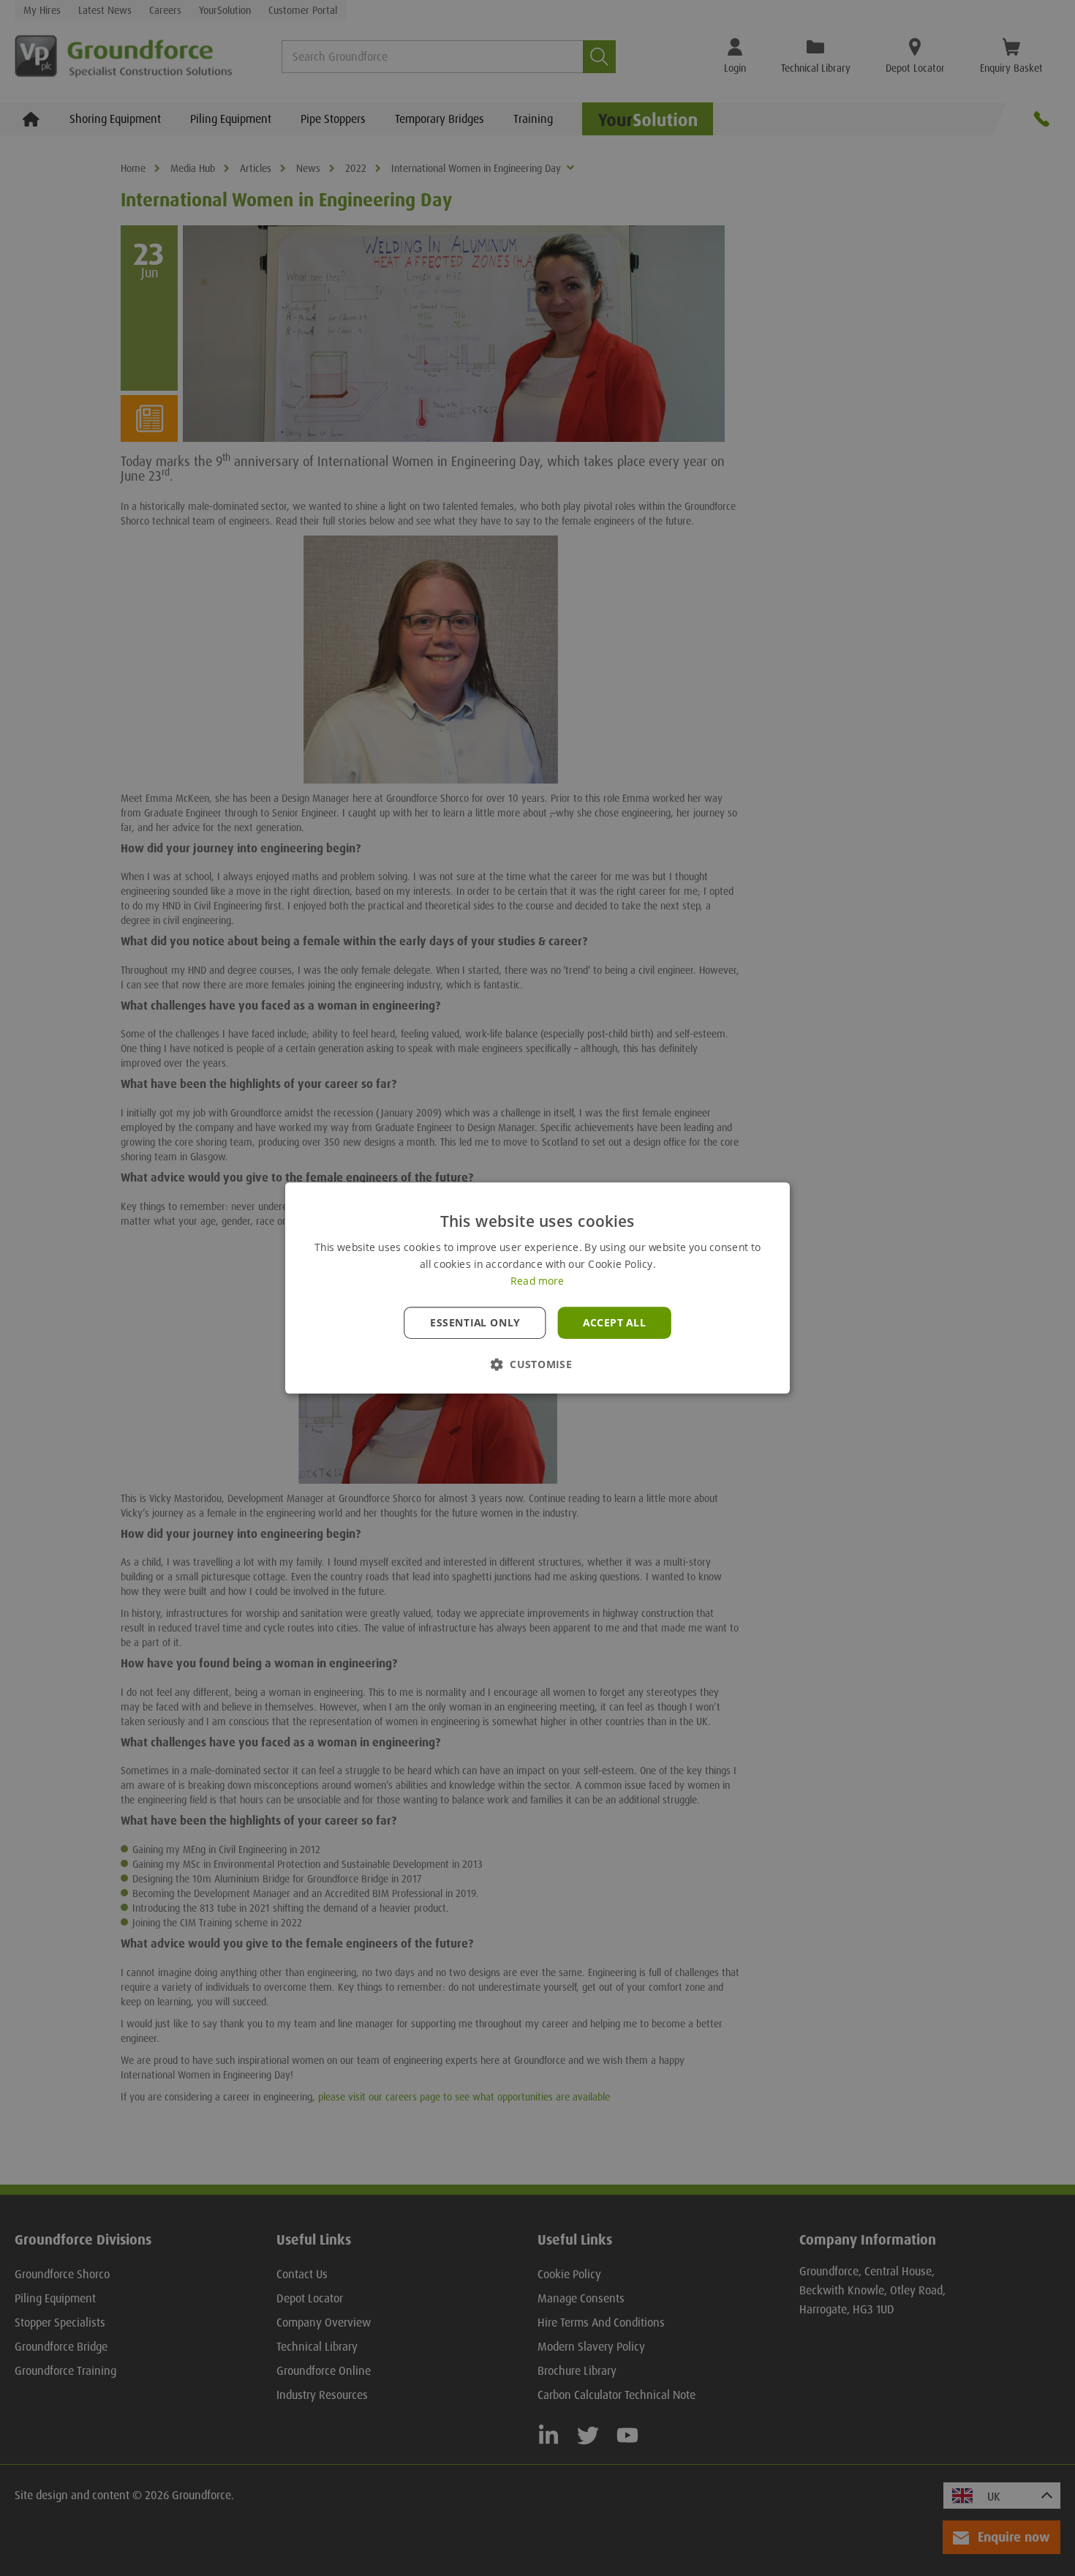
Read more (537, 1281)
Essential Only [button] (475, 1323)
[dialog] (537, 1288)
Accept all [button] (614, 1323)
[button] (537, 1364)
